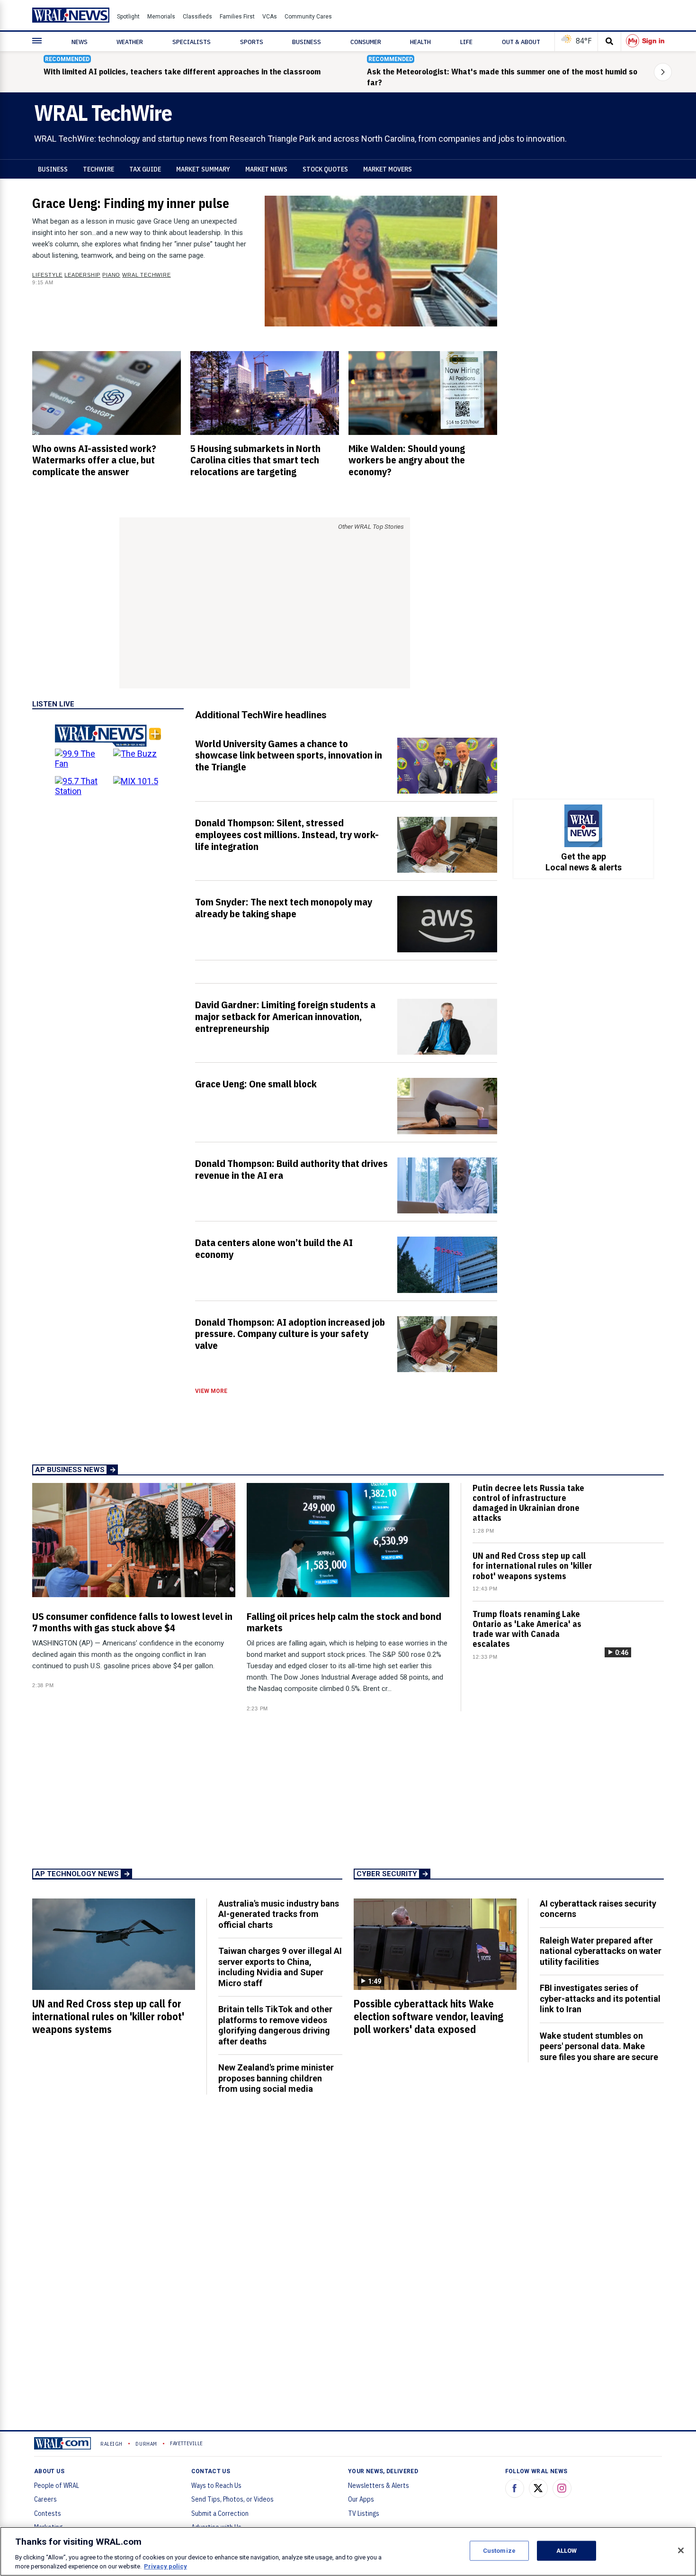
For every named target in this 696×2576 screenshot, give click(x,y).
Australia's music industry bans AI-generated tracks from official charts (279, 1914)
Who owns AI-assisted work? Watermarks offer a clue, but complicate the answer (94, 460)
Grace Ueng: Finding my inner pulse (131, 203)
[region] (348, 2551)
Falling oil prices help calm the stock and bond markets (344, 1622)
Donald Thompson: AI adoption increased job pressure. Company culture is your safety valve (290, 1334)
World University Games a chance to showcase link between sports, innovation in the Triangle (289, 755)
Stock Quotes (325, 169)
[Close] (681, 2550)
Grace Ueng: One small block (256, 1084)
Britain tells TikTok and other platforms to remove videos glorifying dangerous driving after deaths (275, 2025)
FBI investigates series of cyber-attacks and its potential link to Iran (600, 1998)
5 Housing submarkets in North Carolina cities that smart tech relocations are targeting (255, 460)
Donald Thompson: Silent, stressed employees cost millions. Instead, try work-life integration (287, 834)
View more (211, 1391)
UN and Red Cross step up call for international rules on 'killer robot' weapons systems (532, 1566)
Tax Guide (145, 169)
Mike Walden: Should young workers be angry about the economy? (407, 460)
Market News (266, 169)
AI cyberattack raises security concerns (598, 1909)
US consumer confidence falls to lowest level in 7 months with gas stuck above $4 (132, 1622)
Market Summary (203, 169)
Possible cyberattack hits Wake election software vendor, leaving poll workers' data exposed (428, 2016)
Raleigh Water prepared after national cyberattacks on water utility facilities (601, 1951)
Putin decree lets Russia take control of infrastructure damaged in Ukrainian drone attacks (528, 1503)
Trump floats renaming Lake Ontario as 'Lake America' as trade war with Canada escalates (527, 1629)
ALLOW (567, 2551)
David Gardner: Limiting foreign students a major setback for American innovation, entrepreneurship (285, 1016)
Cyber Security (387, 1874)
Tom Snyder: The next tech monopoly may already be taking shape (284, 908)
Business (53, 169)
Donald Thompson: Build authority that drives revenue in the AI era (291, 1169)
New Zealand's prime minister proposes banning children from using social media (276, 2078)
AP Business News (70, 1470)
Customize (499, 2551)
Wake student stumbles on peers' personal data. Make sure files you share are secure (599, 2046)
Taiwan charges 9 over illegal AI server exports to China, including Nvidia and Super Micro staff (280, 1967)
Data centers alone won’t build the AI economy (274, 1248)
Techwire (98, 169)
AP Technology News (77, 1874)
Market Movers (388, 169)
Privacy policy (165, 2566)
